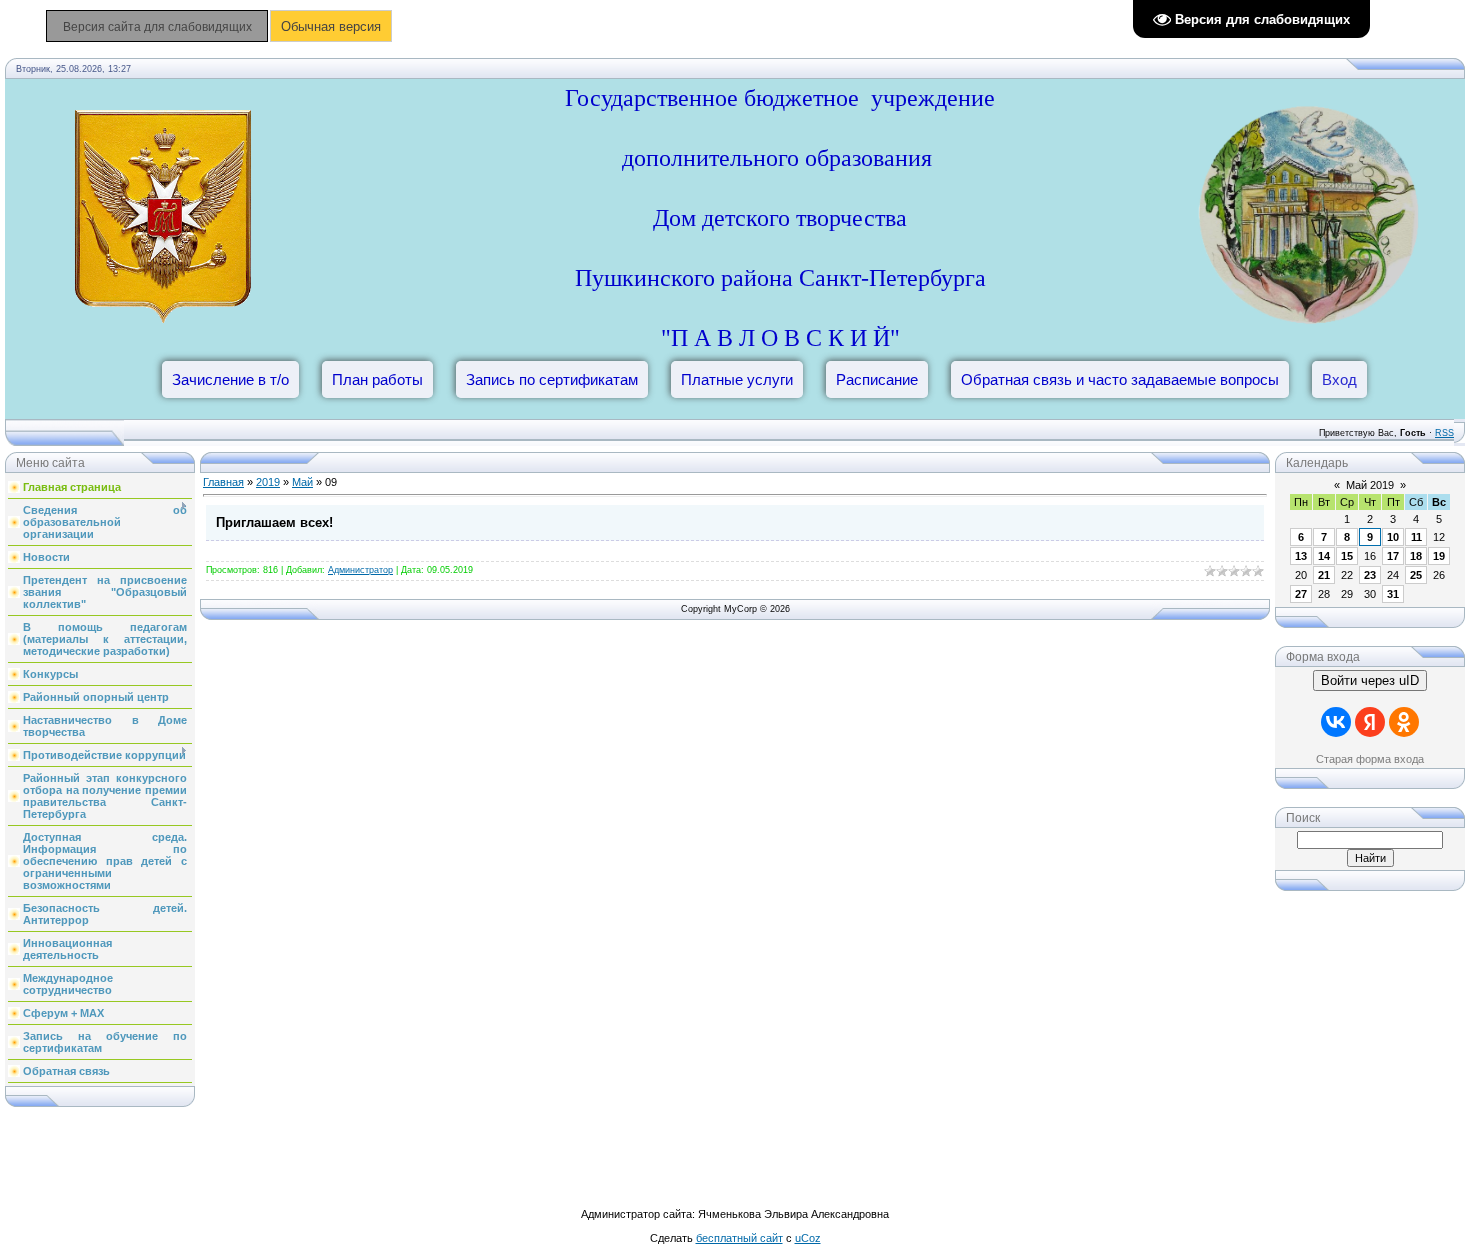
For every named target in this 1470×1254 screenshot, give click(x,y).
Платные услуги (737, 379)
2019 (268, 482)
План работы (377, 379)
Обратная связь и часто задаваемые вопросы (1120, 379)
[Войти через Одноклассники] (1404, 722)
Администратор (360, 570)
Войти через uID (1370, 680)
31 (1393, 594)
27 (1301, 594)
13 (1301, 556)
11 (1416, 537)
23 (1370, 575)
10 (1393, 537)
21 (1324, 575)
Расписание (877, 379)
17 (1393, 556)
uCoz (808, 1238)
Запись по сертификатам (552, 379)
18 (1416, 556)
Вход (1339, 379)
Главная (223, 482)
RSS (1444, 433)
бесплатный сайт (739, 1238)
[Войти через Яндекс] (1370, 722)
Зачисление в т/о (230, 379)
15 (1347, 556)
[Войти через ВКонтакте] (1336, 722)
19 (1439, 556)
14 (1324, 556)
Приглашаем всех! (274, 522)
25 (1416, 575)
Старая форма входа (1370, 759)
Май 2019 (1370, 485)
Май (302, 482)
